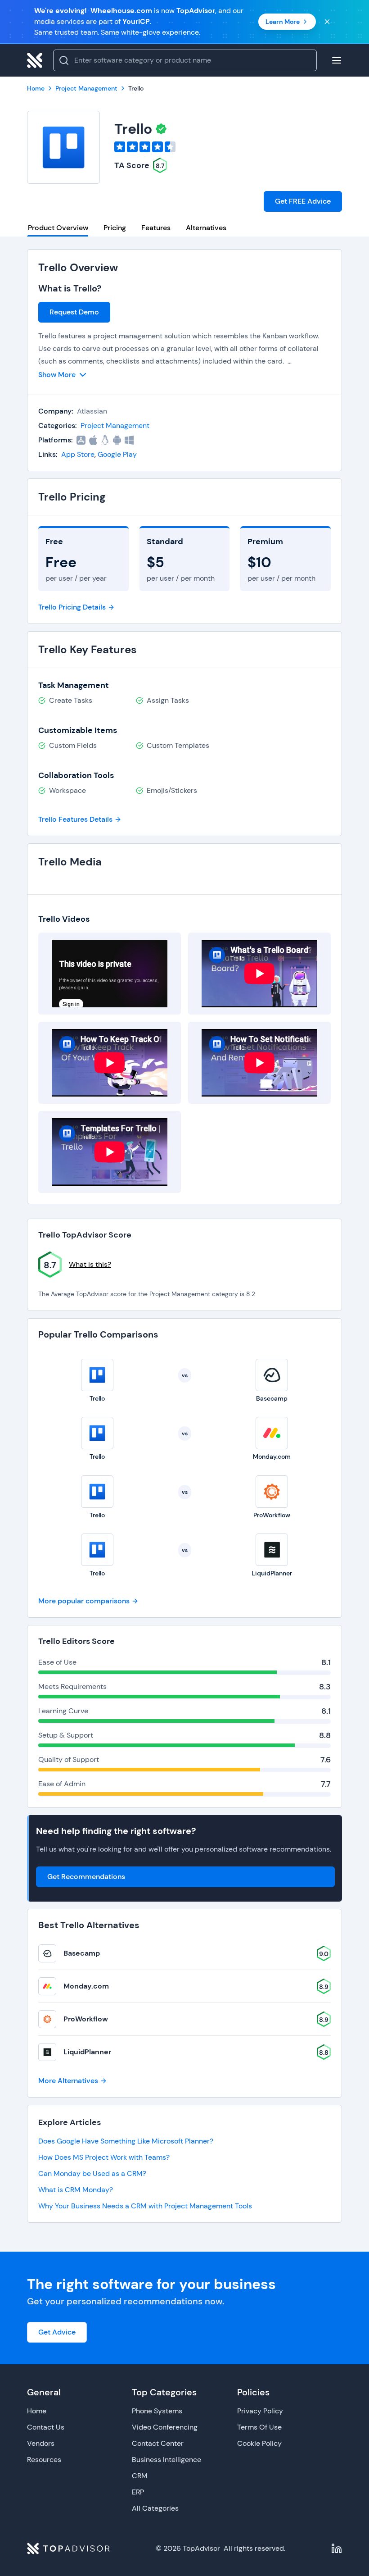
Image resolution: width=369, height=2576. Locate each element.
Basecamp (82, 1953)
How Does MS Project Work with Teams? (104, 2157)
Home (37, 2411)
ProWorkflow (86, 2019)
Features (156, 228)
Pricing (115, 228)
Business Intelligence (166, 2460)
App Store (78, 454)
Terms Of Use (259, 2427)
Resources (44, 2460)
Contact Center (158, 2443)
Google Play (117, 454)
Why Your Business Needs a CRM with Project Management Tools (145, 2206)
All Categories (155, 2508)
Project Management (115, 426)
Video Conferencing (165, 2427)
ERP (138, 2492)
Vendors (41, 2443)
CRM (140, 2476)
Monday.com (86, 1986)
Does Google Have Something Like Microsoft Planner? (126, 2141)
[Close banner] (327, 22)
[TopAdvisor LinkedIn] (337, 2549)
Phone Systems (157, 2411)
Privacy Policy (260, 2411)
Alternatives (206, 228)
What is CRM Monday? (76, 2190)
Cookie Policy (259, 2443)
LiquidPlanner (87, 2052)
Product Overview (58, 228)
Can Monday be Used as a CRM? (92, 2173)
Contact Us (46, 2427)
